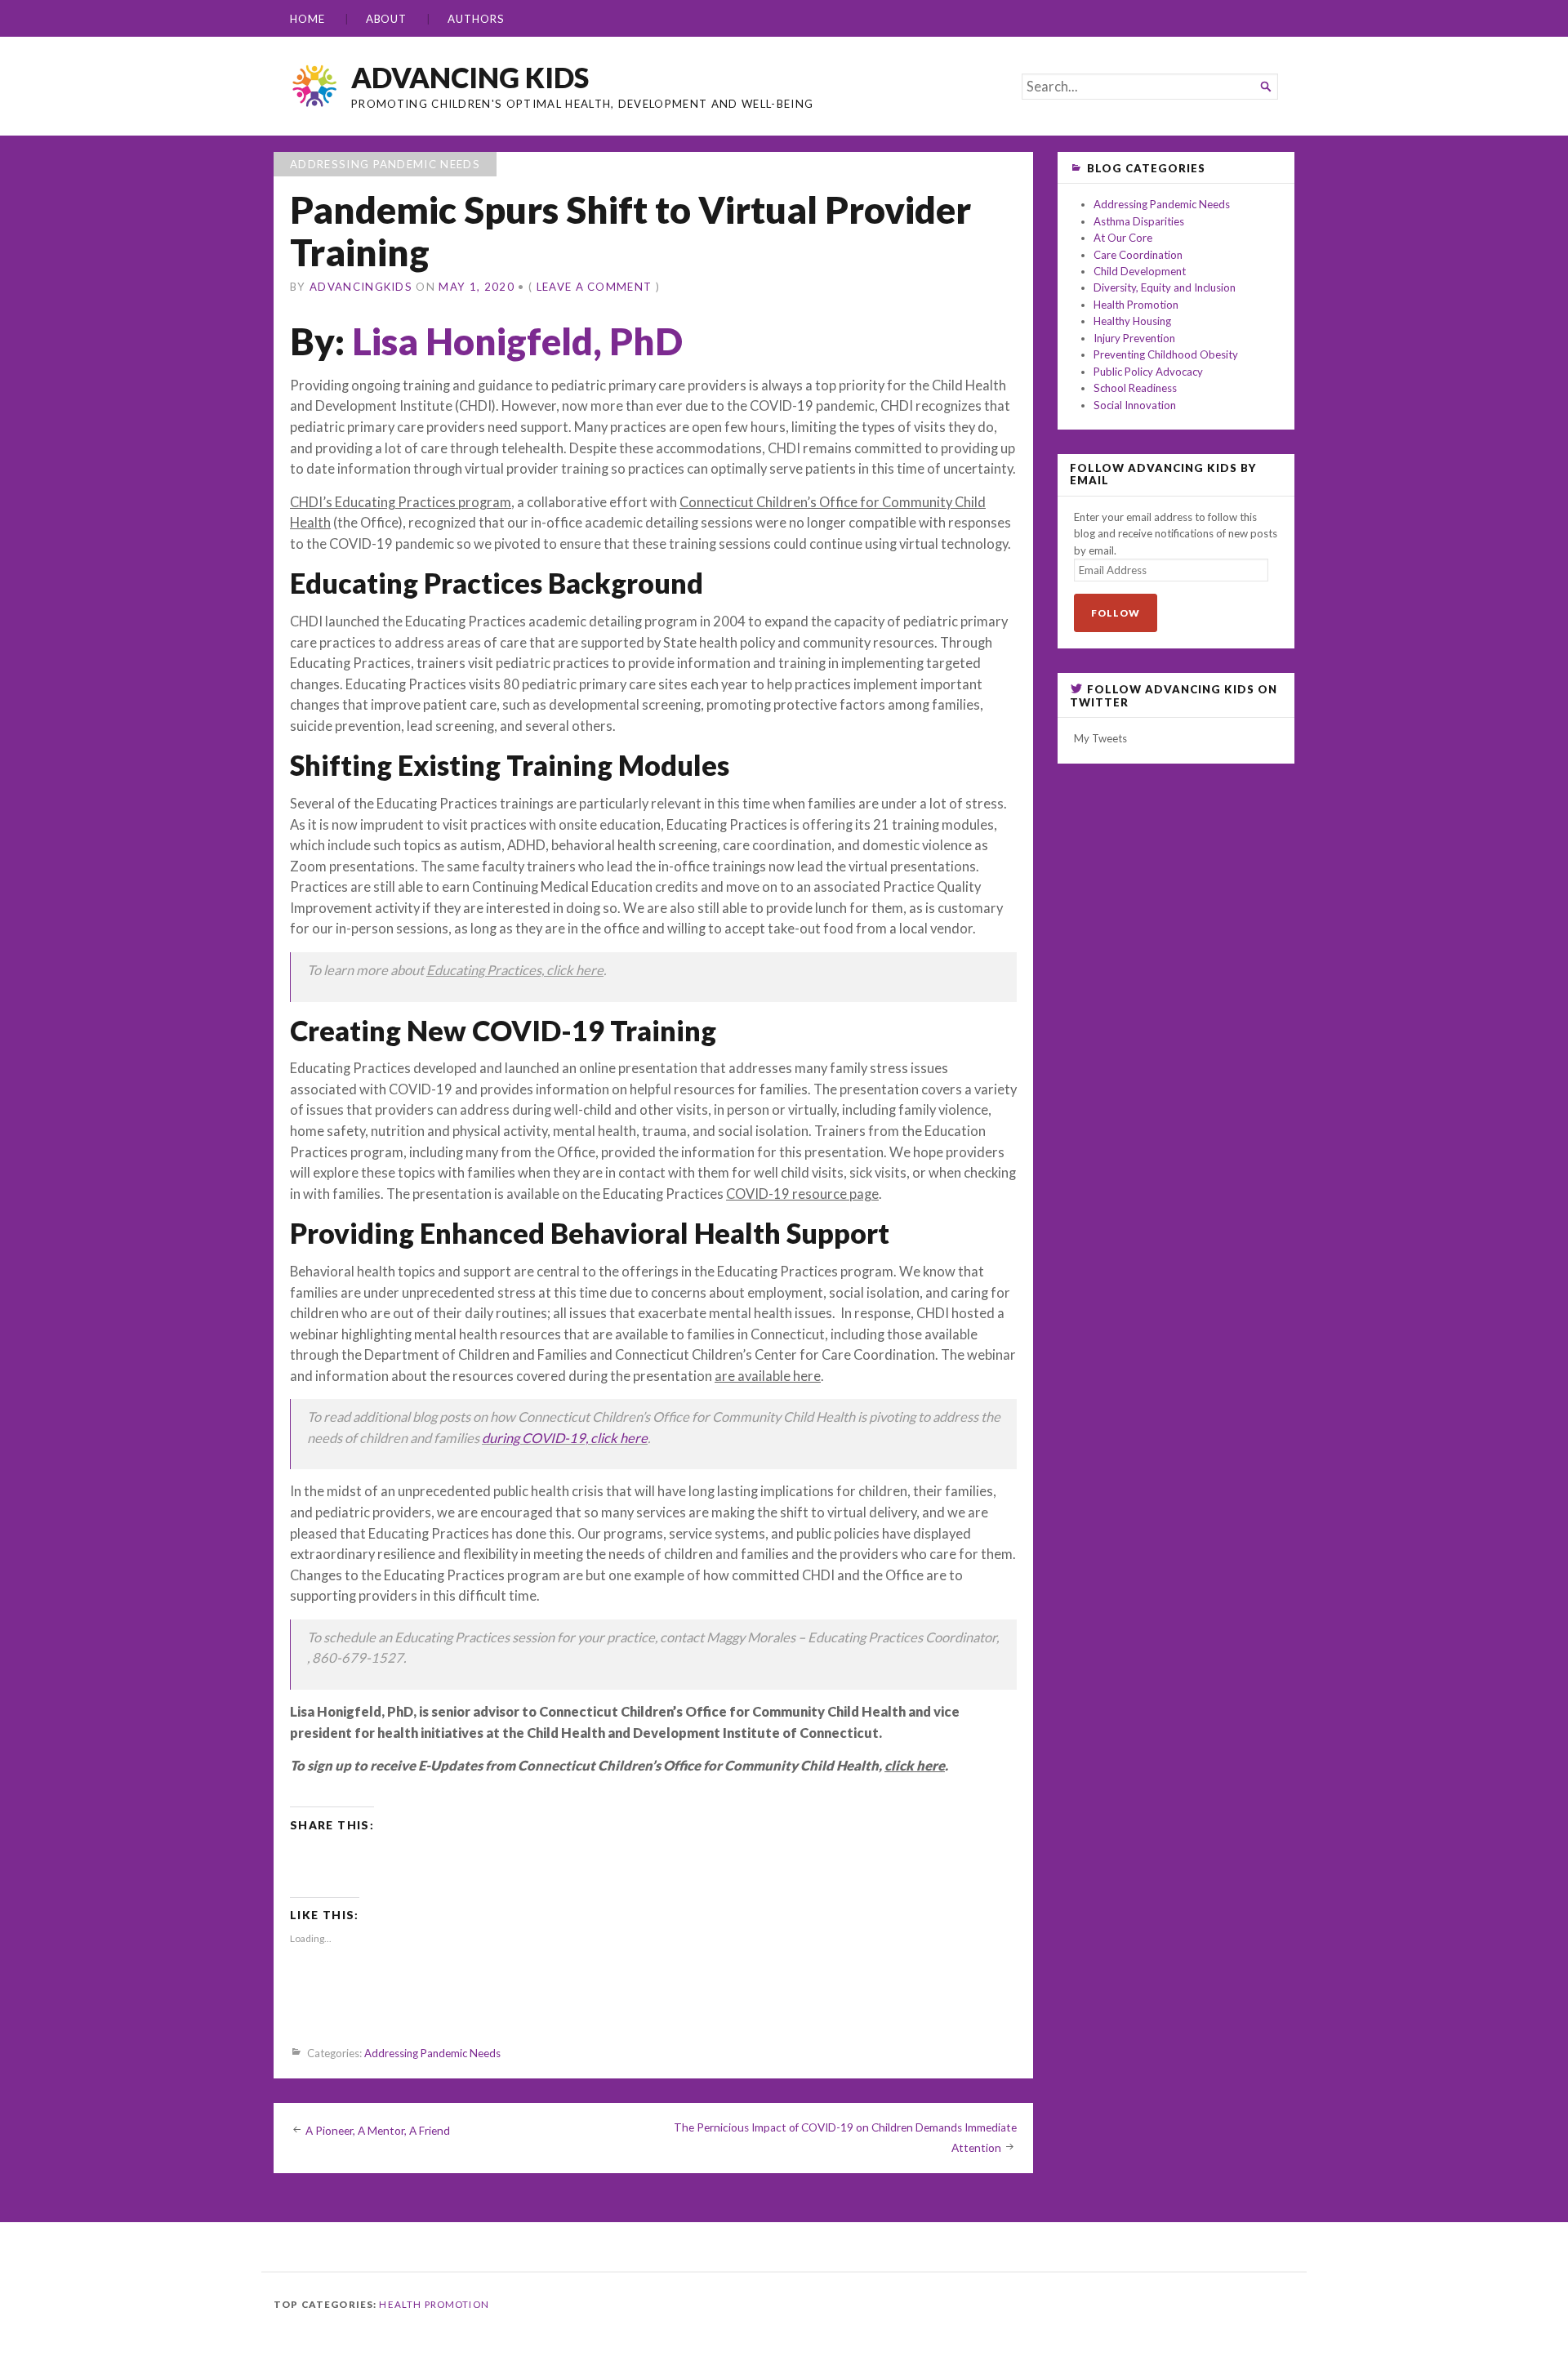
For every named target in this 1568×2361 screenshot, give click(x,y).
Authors (476, 19)
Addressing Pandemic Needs (385, 164)
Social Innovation (1135, 405)
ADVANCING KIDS (470, 77)
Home (307, 19)
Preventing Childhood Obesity (1166, 354)
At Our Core (1123, 238)
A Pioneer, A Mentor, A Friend (378, 2131)
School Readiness (1135, 388)
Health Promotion (1136, 305)
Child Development (1140, 271)
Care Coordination (1138, 255)
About (387, 19)
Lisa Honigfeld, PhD (517, 341)
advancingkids (361, 287)
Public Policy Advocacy (1148, 372)
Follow (1116, 613)
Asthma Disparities (1139, 221)
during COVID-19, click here (565, 1438)
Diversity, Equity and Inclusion (1165, 287)
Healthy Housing (1132, 321)
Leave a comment (595, 287)
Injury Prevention (1134, 338)
